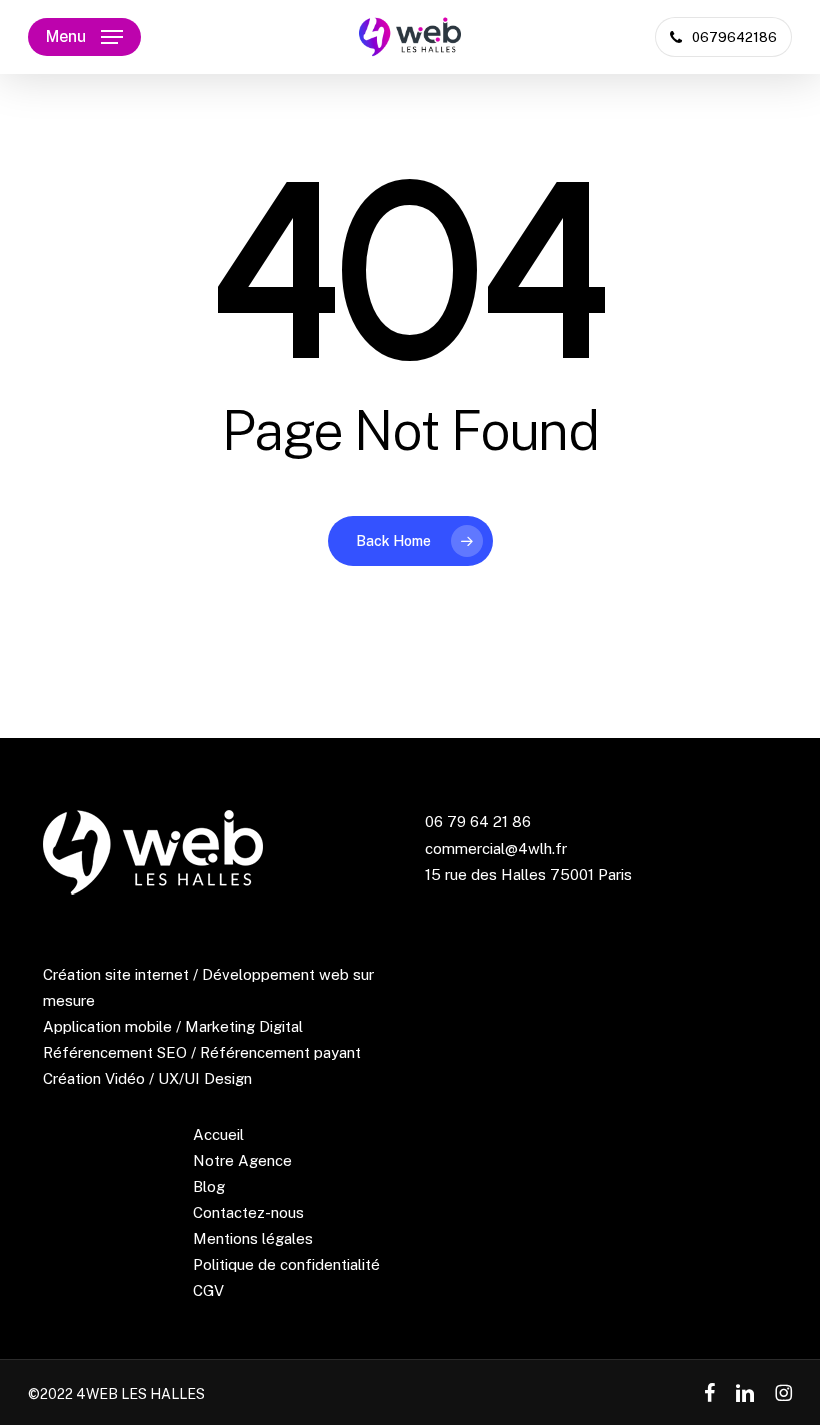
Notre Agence (242, 1160)
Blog (209, 1186)
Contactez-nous (248, 1212)
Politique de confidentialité (286, 1264)
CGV (208, 1290)
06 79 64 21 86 (478, 821)
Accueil (218, 1134)
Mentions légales (253, 1238)
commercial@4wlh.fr (496, 848)
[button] (84, 37)
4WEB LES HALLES (140, 1394)
